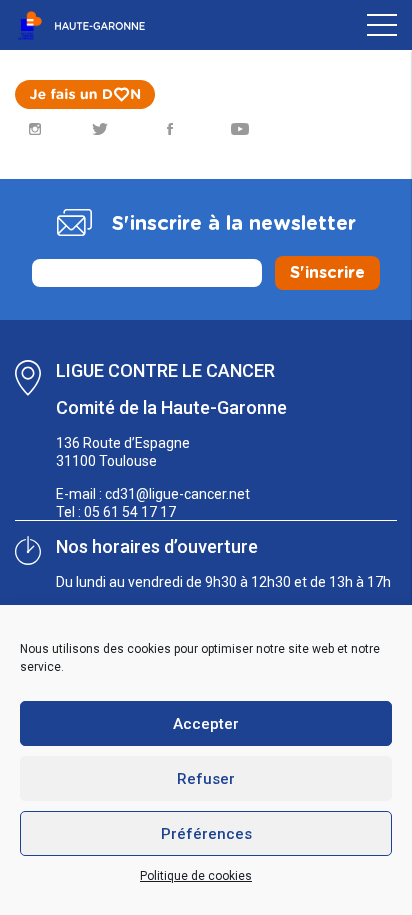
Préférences (206, 834)
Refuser (206, 779)
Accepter (206, 724)
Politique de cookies (196, 876)
